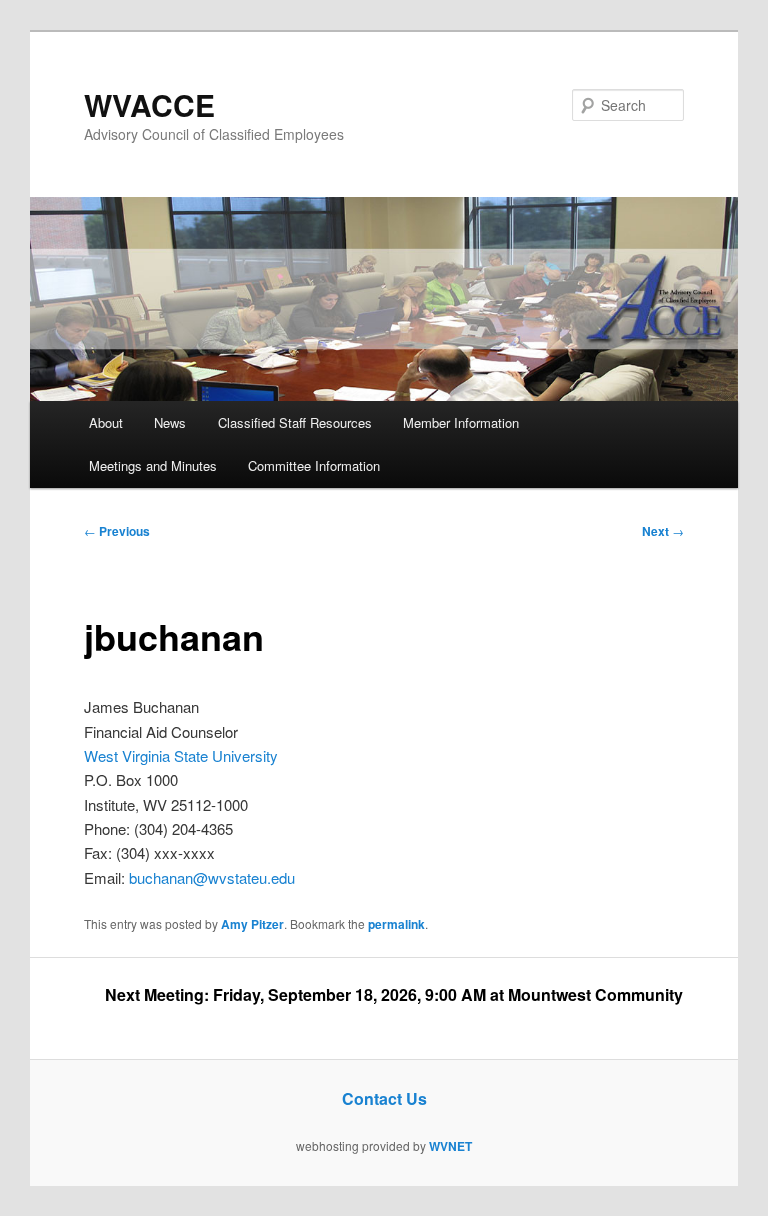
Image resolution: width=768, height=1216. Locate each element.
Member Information (461, 422)
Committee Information (314, 465)
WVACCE (149, 104)
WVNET (450, 1146)
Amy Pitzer (252, 924)
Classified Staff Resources (295, 422)
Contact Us (384, 1098)
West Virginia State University (181, 755)
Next (663, 531)
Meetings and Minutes (153, 465)
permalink (396, 924)
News (170, 422)
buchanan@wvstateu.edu (212, 877)
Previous (117, 531)
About (106, 422)
